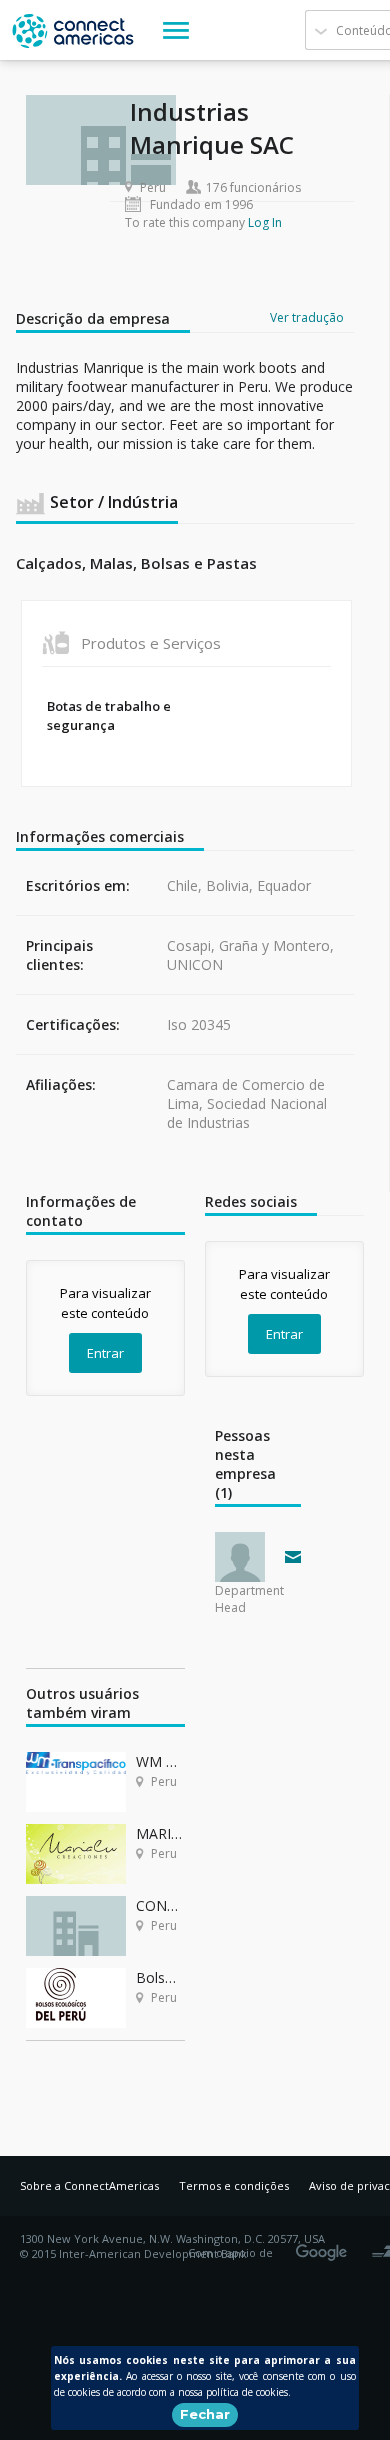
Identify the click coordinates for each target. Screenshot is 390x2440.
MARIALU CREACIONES (160, 1833)
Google (325, 2246)
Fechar (205, 2414)
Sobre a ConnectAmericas (89, 2185)
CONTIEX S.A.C (160, 1905)
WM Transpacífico (160, 1761)
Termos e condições (234, 2185)
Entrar (105, 1353)
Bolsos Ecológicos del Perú (160, 1977)
